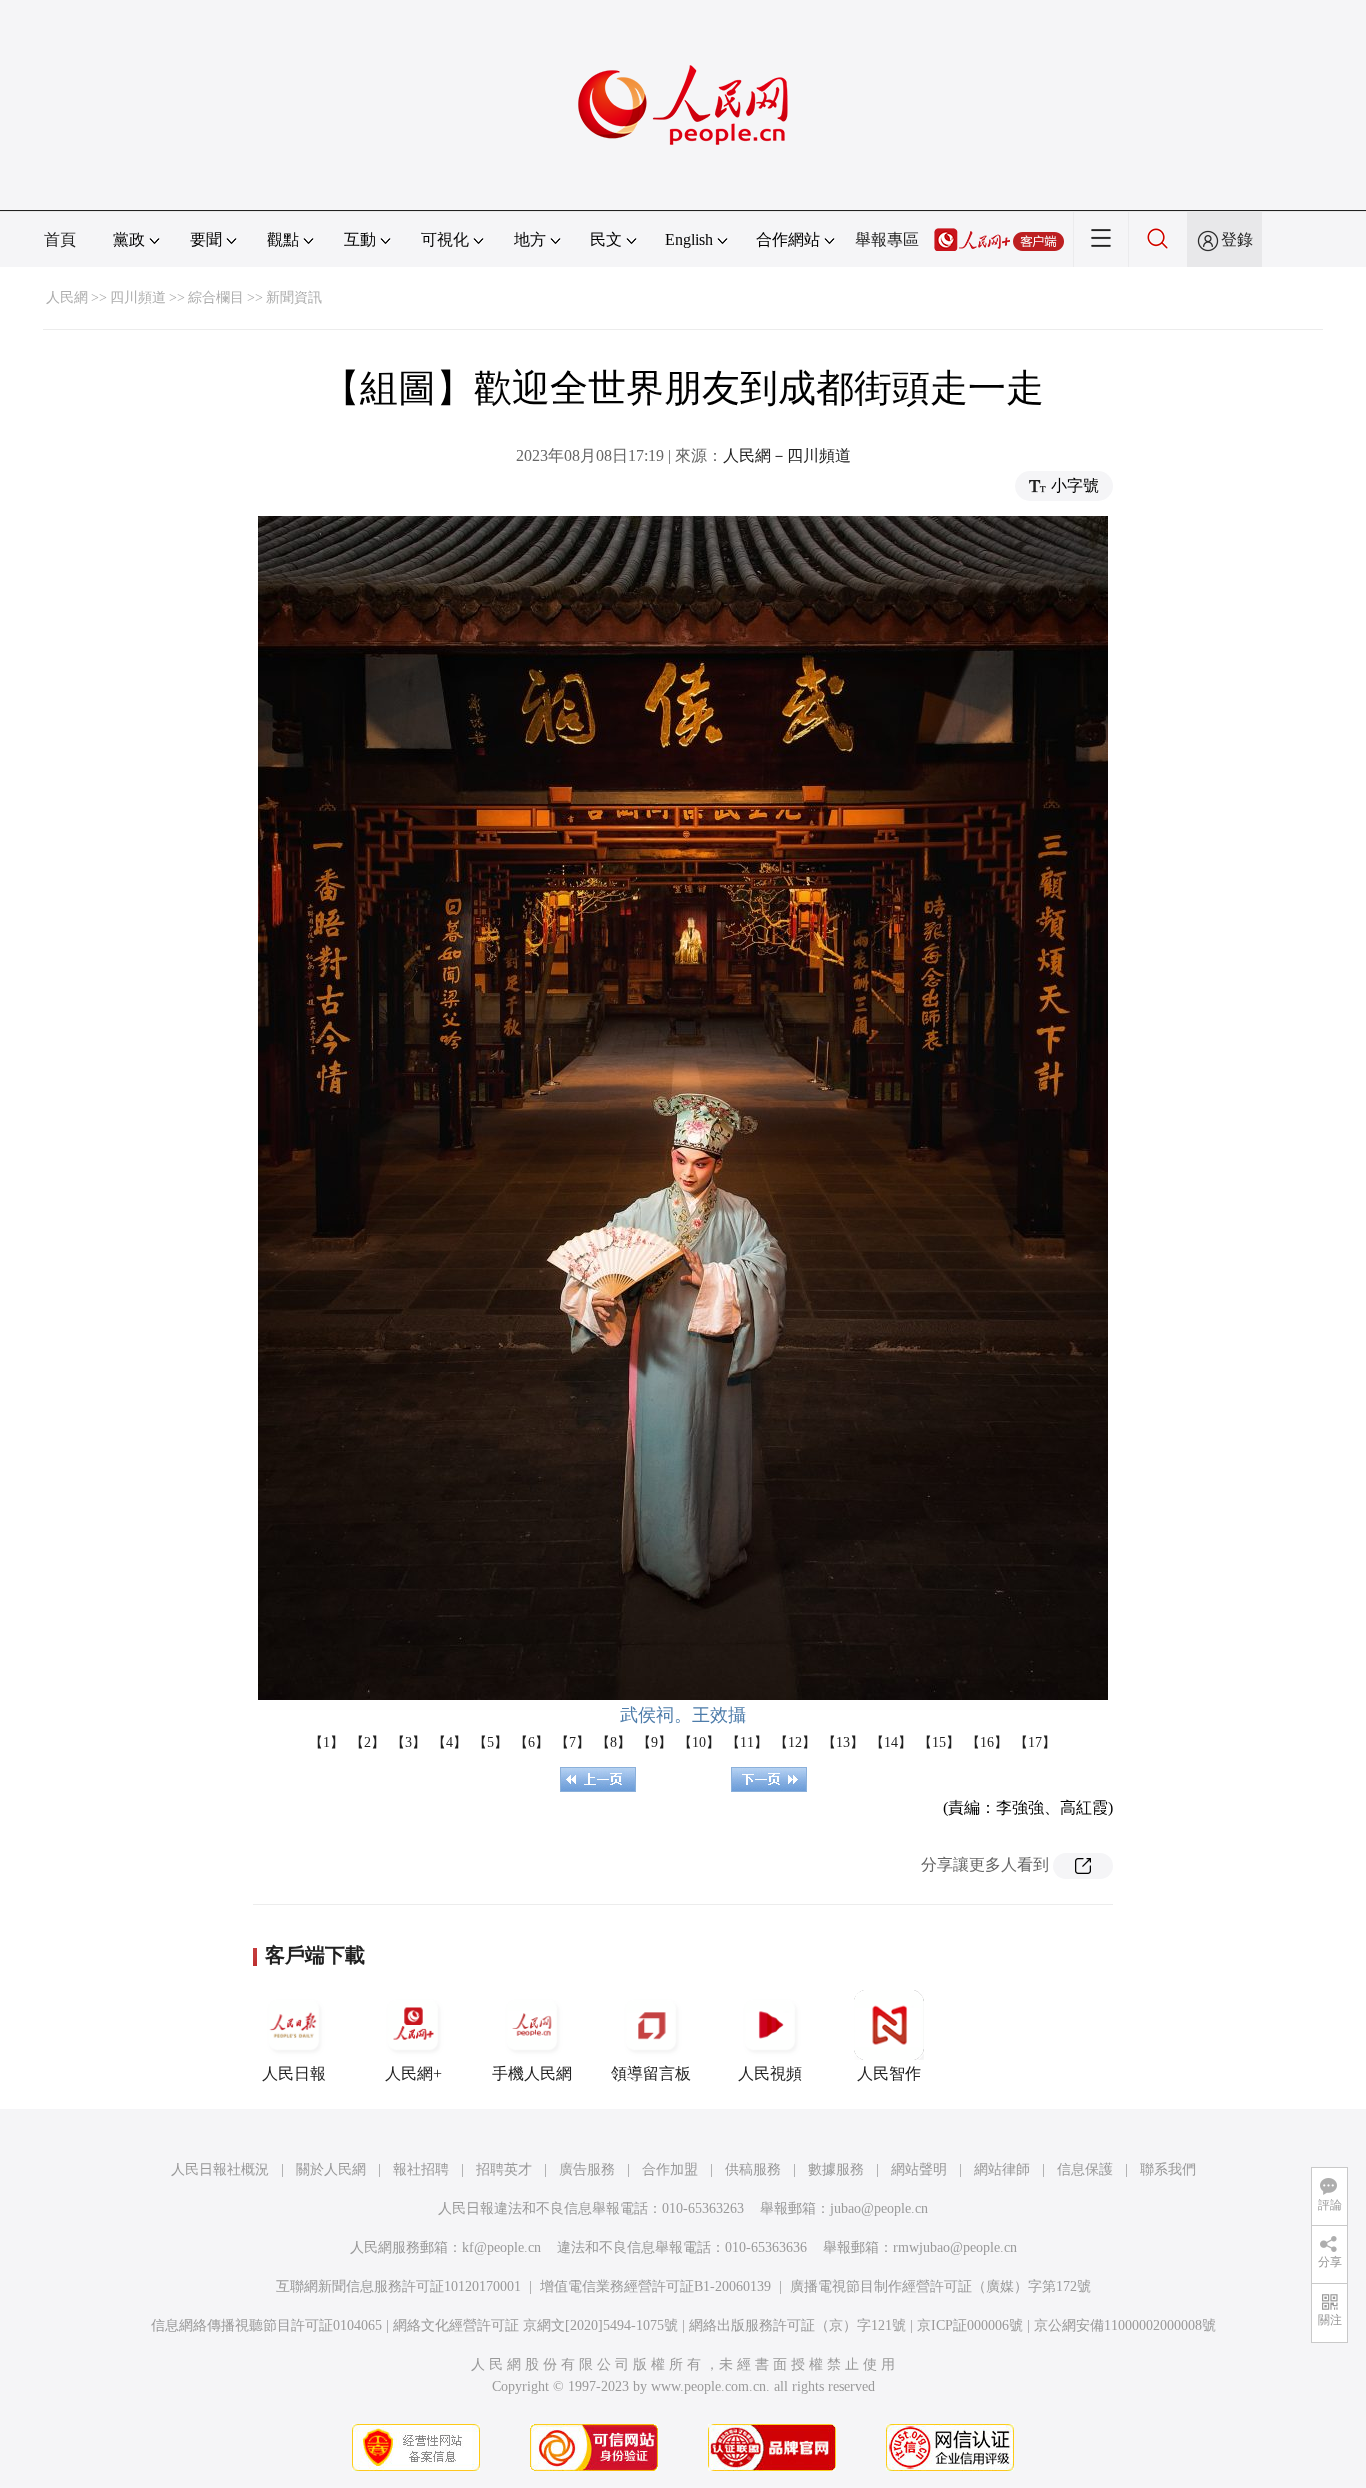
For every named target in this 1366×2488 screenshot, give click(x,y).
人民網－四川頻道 (787, 455)
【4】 (449, 1742)
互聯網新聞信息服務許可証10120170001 (398, 2286)
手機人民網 (532, 2073)
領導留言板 (651, 2073)
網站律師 (1002, 2169)
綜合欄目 (216, 297)
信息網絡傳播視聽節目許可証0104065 (266, 2325)
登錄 (1237, 239)
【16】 (987, 1742)
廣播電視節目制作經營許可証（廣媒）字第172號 (940, 2286)
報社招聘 (421, 2169)
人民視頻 (770, 2073)
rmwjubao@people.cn (955, 2247)
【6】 (531, 1742)
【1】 (326, 1742)
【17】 (1035, 1742)
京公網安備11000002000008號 (1125, 2325)
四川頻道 (138, 297)
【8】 (613, 1742)
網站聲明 (919, 2169)
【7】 (572, 1742)
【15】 (939, 1742)
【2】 (367, 1742)
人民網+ (413, 2073)
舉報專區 (887, 239)
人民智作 (889, 2073)
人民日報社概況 (220, 2169)
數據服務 (836, 2169)
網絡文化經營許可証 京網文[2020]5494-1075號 (535, 2325)
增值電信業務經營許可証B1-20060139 (655, 2286)
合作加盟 (670, 2169)
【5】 (490, 1742)
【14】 (891, 1742)
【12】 (795, 1742)
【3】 (408, 1742)
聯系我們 (1168, 2169)
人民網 (67, 297)
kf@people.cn (501, 2247)
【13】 (843, 1742)
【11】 (747, 1742)
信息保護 (1085, 2169)
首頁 (60, 239)
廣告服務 (587, 2169)
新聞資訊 (294, 297)
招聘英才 (504, 2169)
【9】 (654, 1742)
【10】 (699, 1742)
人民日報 (294, 2073)
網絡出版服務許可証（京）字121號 (797, 2325)
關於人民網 (331, 2169)
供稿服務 (753, 2169)
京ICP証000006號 (970, 2325)
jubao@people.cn (879, 2208)
